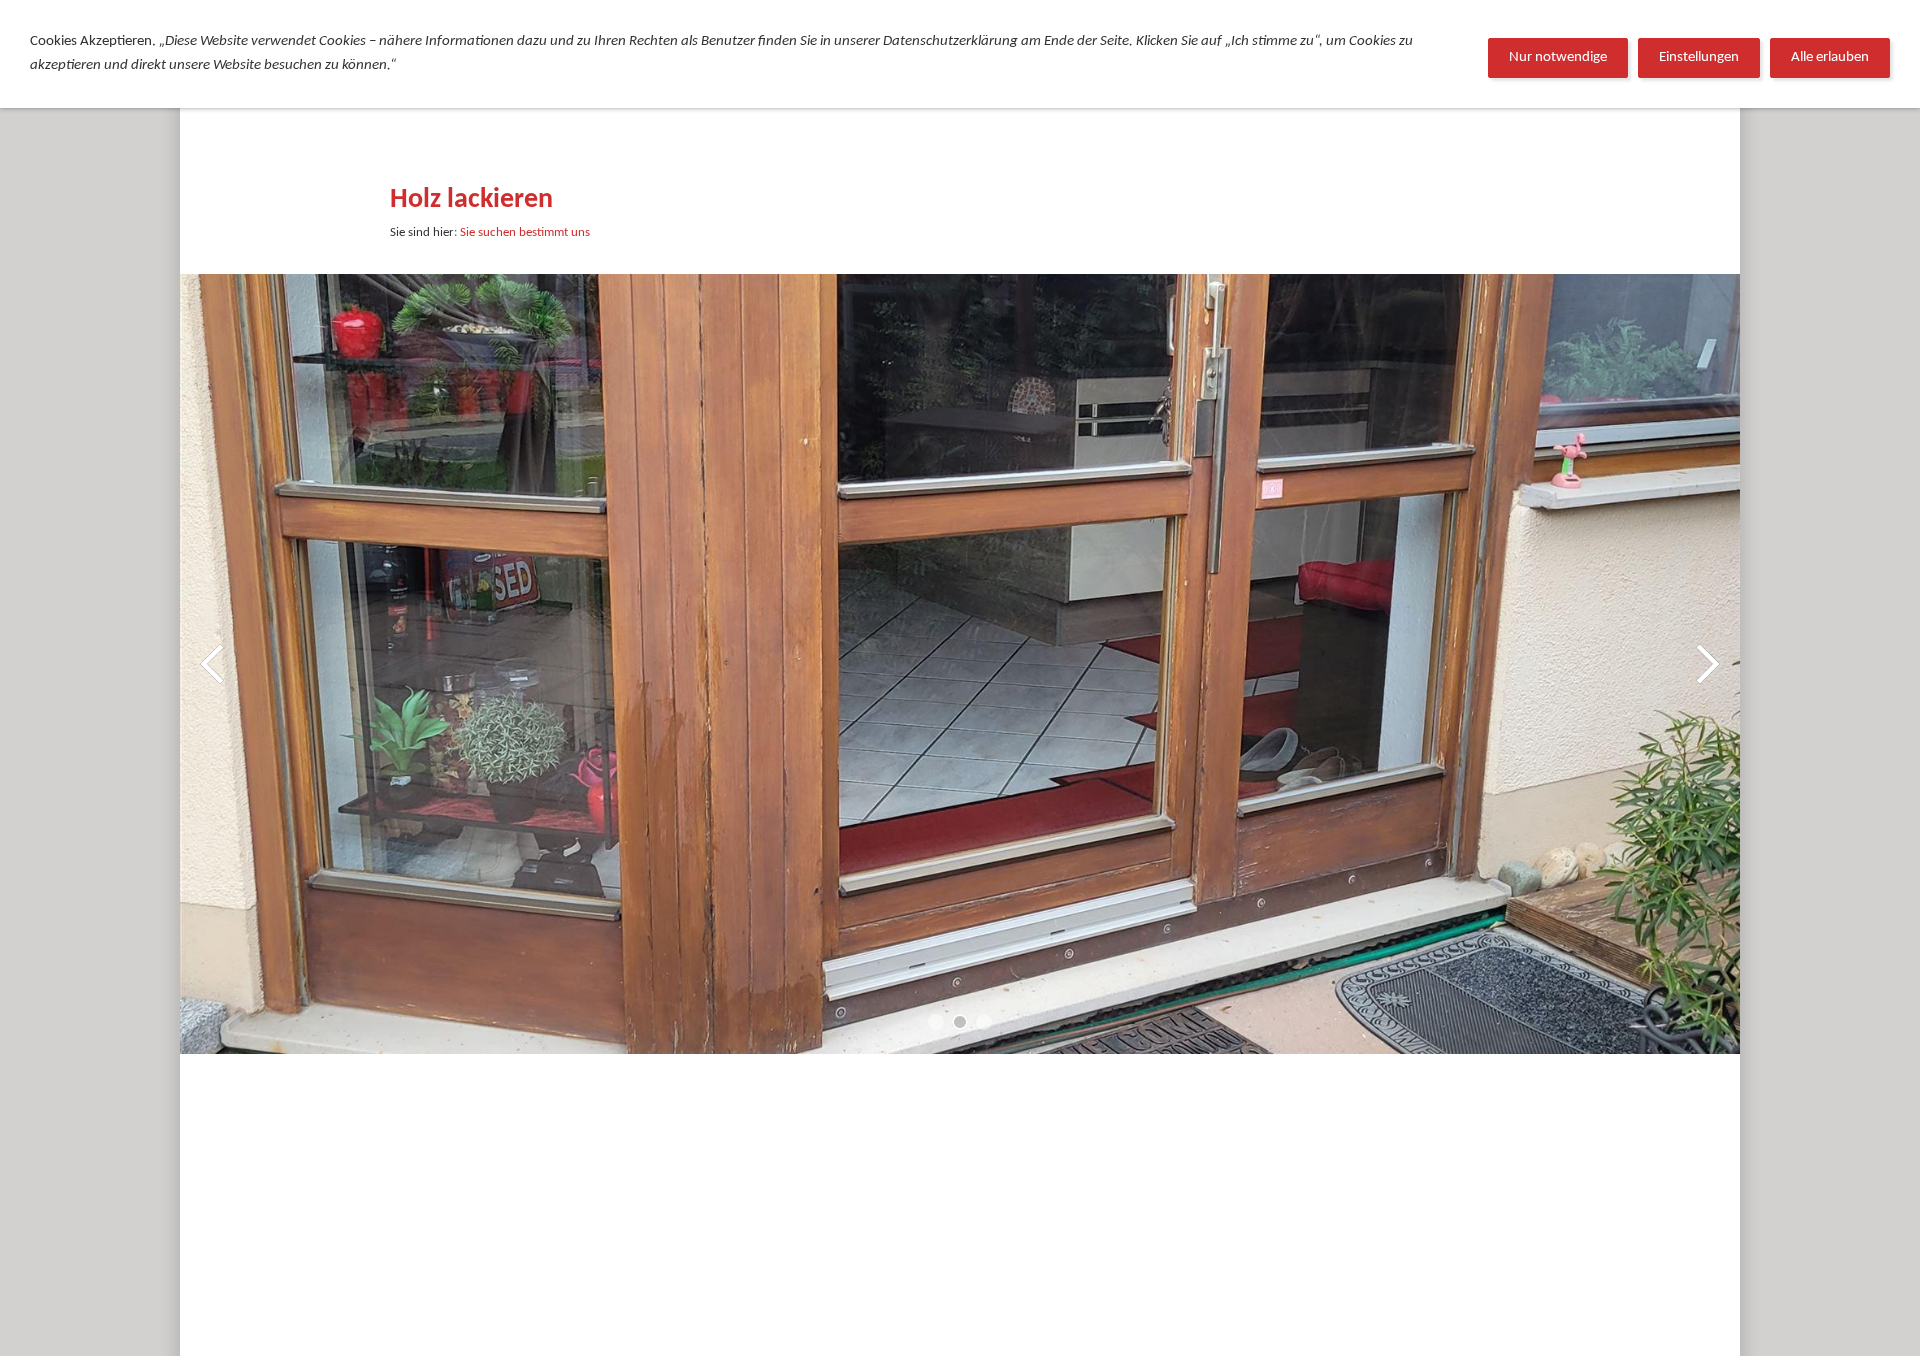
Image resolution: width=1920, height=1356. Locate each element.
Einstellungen (1699, 57)
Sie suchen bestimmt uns (525, 232)
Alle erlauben (1830, 57)
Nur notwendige (1558, 57)
